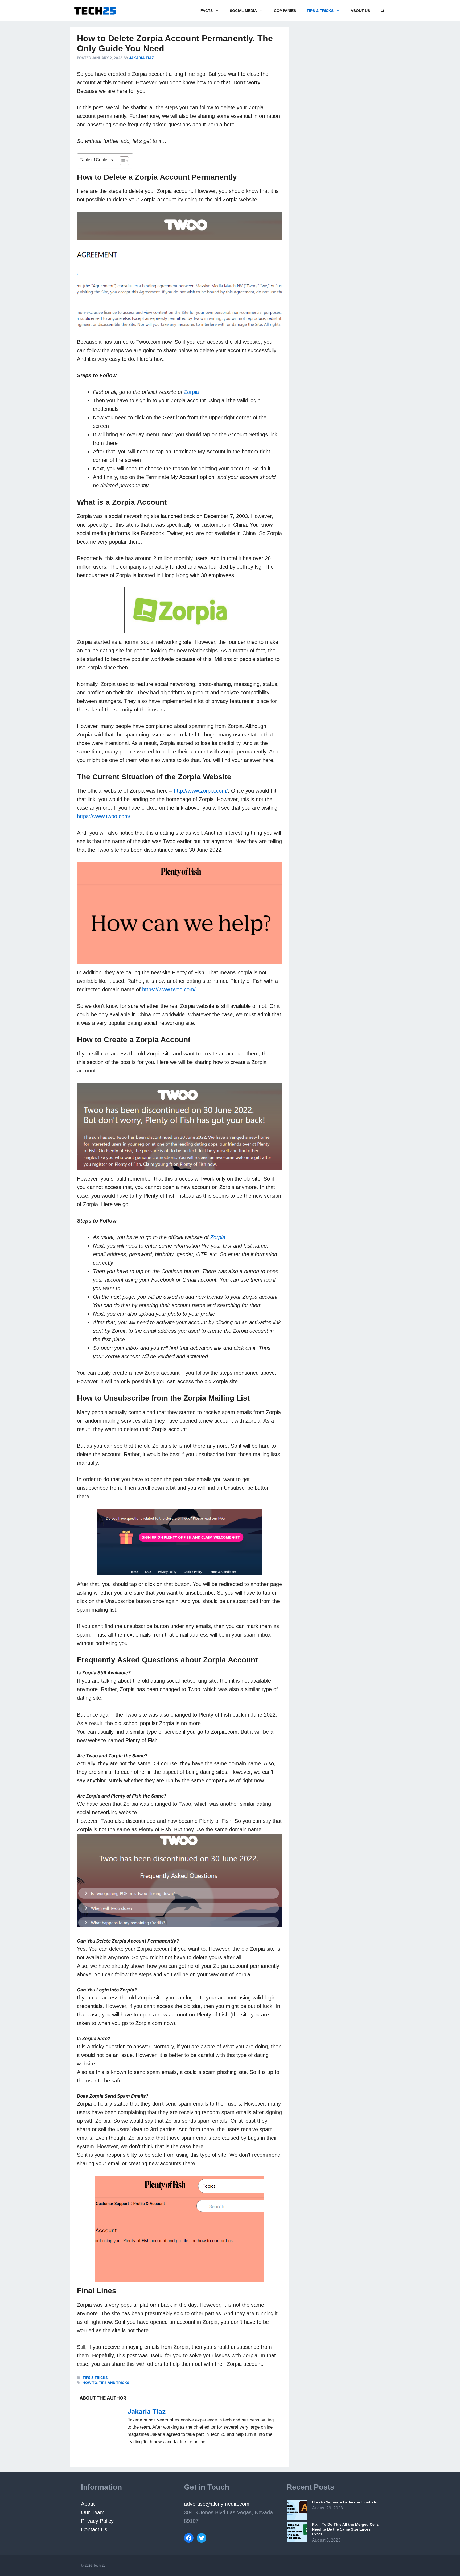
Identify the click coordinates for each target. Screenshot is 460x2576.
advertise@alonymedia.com (217, 2504)
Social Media (243, 11)
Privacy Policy (98, 2521)
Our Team (93, 2512)
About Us (360, 11)
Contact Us (94, 2529)
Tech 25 (99, 2565)
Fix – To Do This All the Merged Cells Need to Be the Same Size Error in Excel (345, 2529)
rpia (191, 392)
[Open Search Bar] (383, 11)
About (88, 2504)
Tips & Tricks (320, 11)
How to (90, 2383)
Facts (207, 11)
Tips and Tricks (114, 2383)
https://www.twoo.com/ (104, 816)
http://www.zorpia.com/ (201, 791)
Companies (285, 11)
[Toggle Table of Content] (122, 161)
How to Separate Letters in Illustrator (345, 2502)
